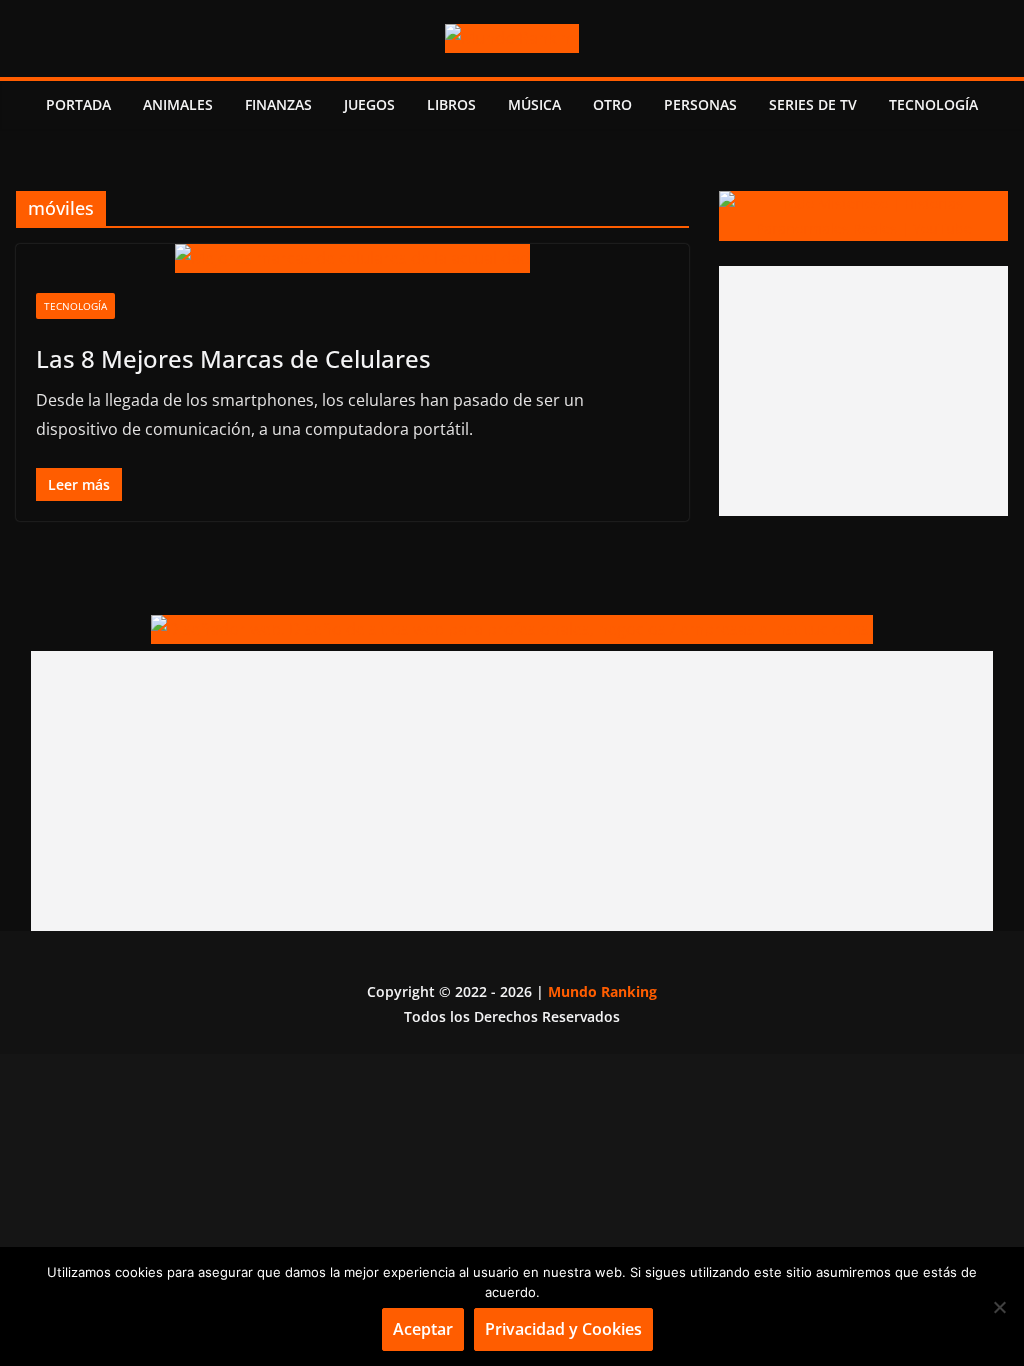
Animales (178, 104)
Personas (700, 104)
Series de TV (813, 104)
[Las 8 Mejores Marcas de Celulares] (352, 258)
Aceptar (423, 1329)
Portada (78, 104)
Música (534, 104)
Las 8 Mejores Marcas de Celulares (233, 358)
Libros (451, 104)
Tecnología (933, 104)
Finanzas (278, 104)
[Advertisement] (863, 391)
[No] (999, 1307)
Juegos (369, 104)
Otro (612, 104)
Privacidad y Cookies (563, 1329)
